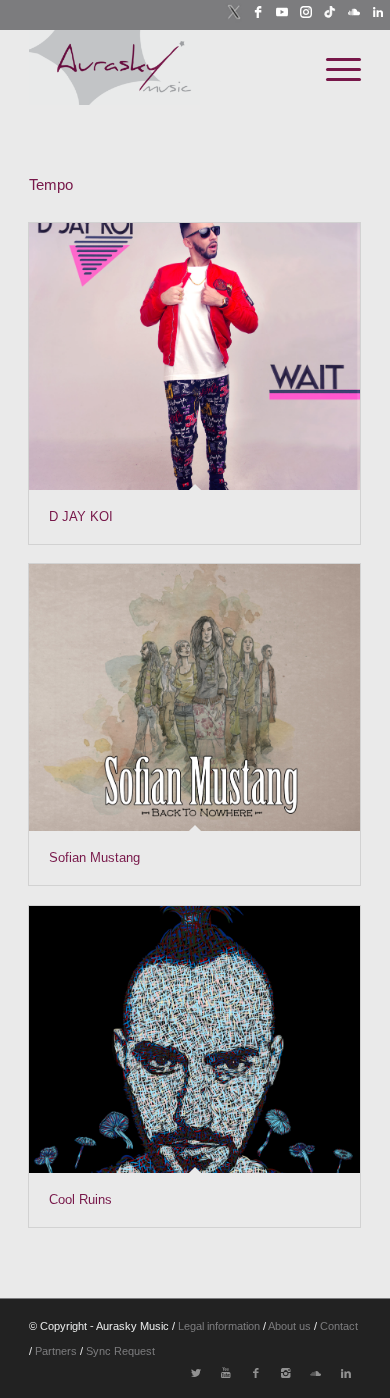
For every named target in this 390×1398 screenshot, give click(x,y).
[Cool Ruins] (194, 1040)
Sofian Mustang (94, 857)
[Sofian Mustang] (194, 698)
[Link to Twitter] (196, 1373)
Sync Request (120, 1351)
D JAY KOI (81, 516)
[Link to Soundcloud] (316, 1373)
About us (289, 1326)
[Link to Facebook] (256, 1373)
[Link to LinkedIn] (346, 1373)
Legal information (219, 1326)
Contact (339, 1326)
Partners (57, 1351)
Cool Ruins (80, 1199)
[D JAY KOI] (194, 357)
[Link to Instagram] (286, 1373)
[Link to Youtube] (226, 1373)
